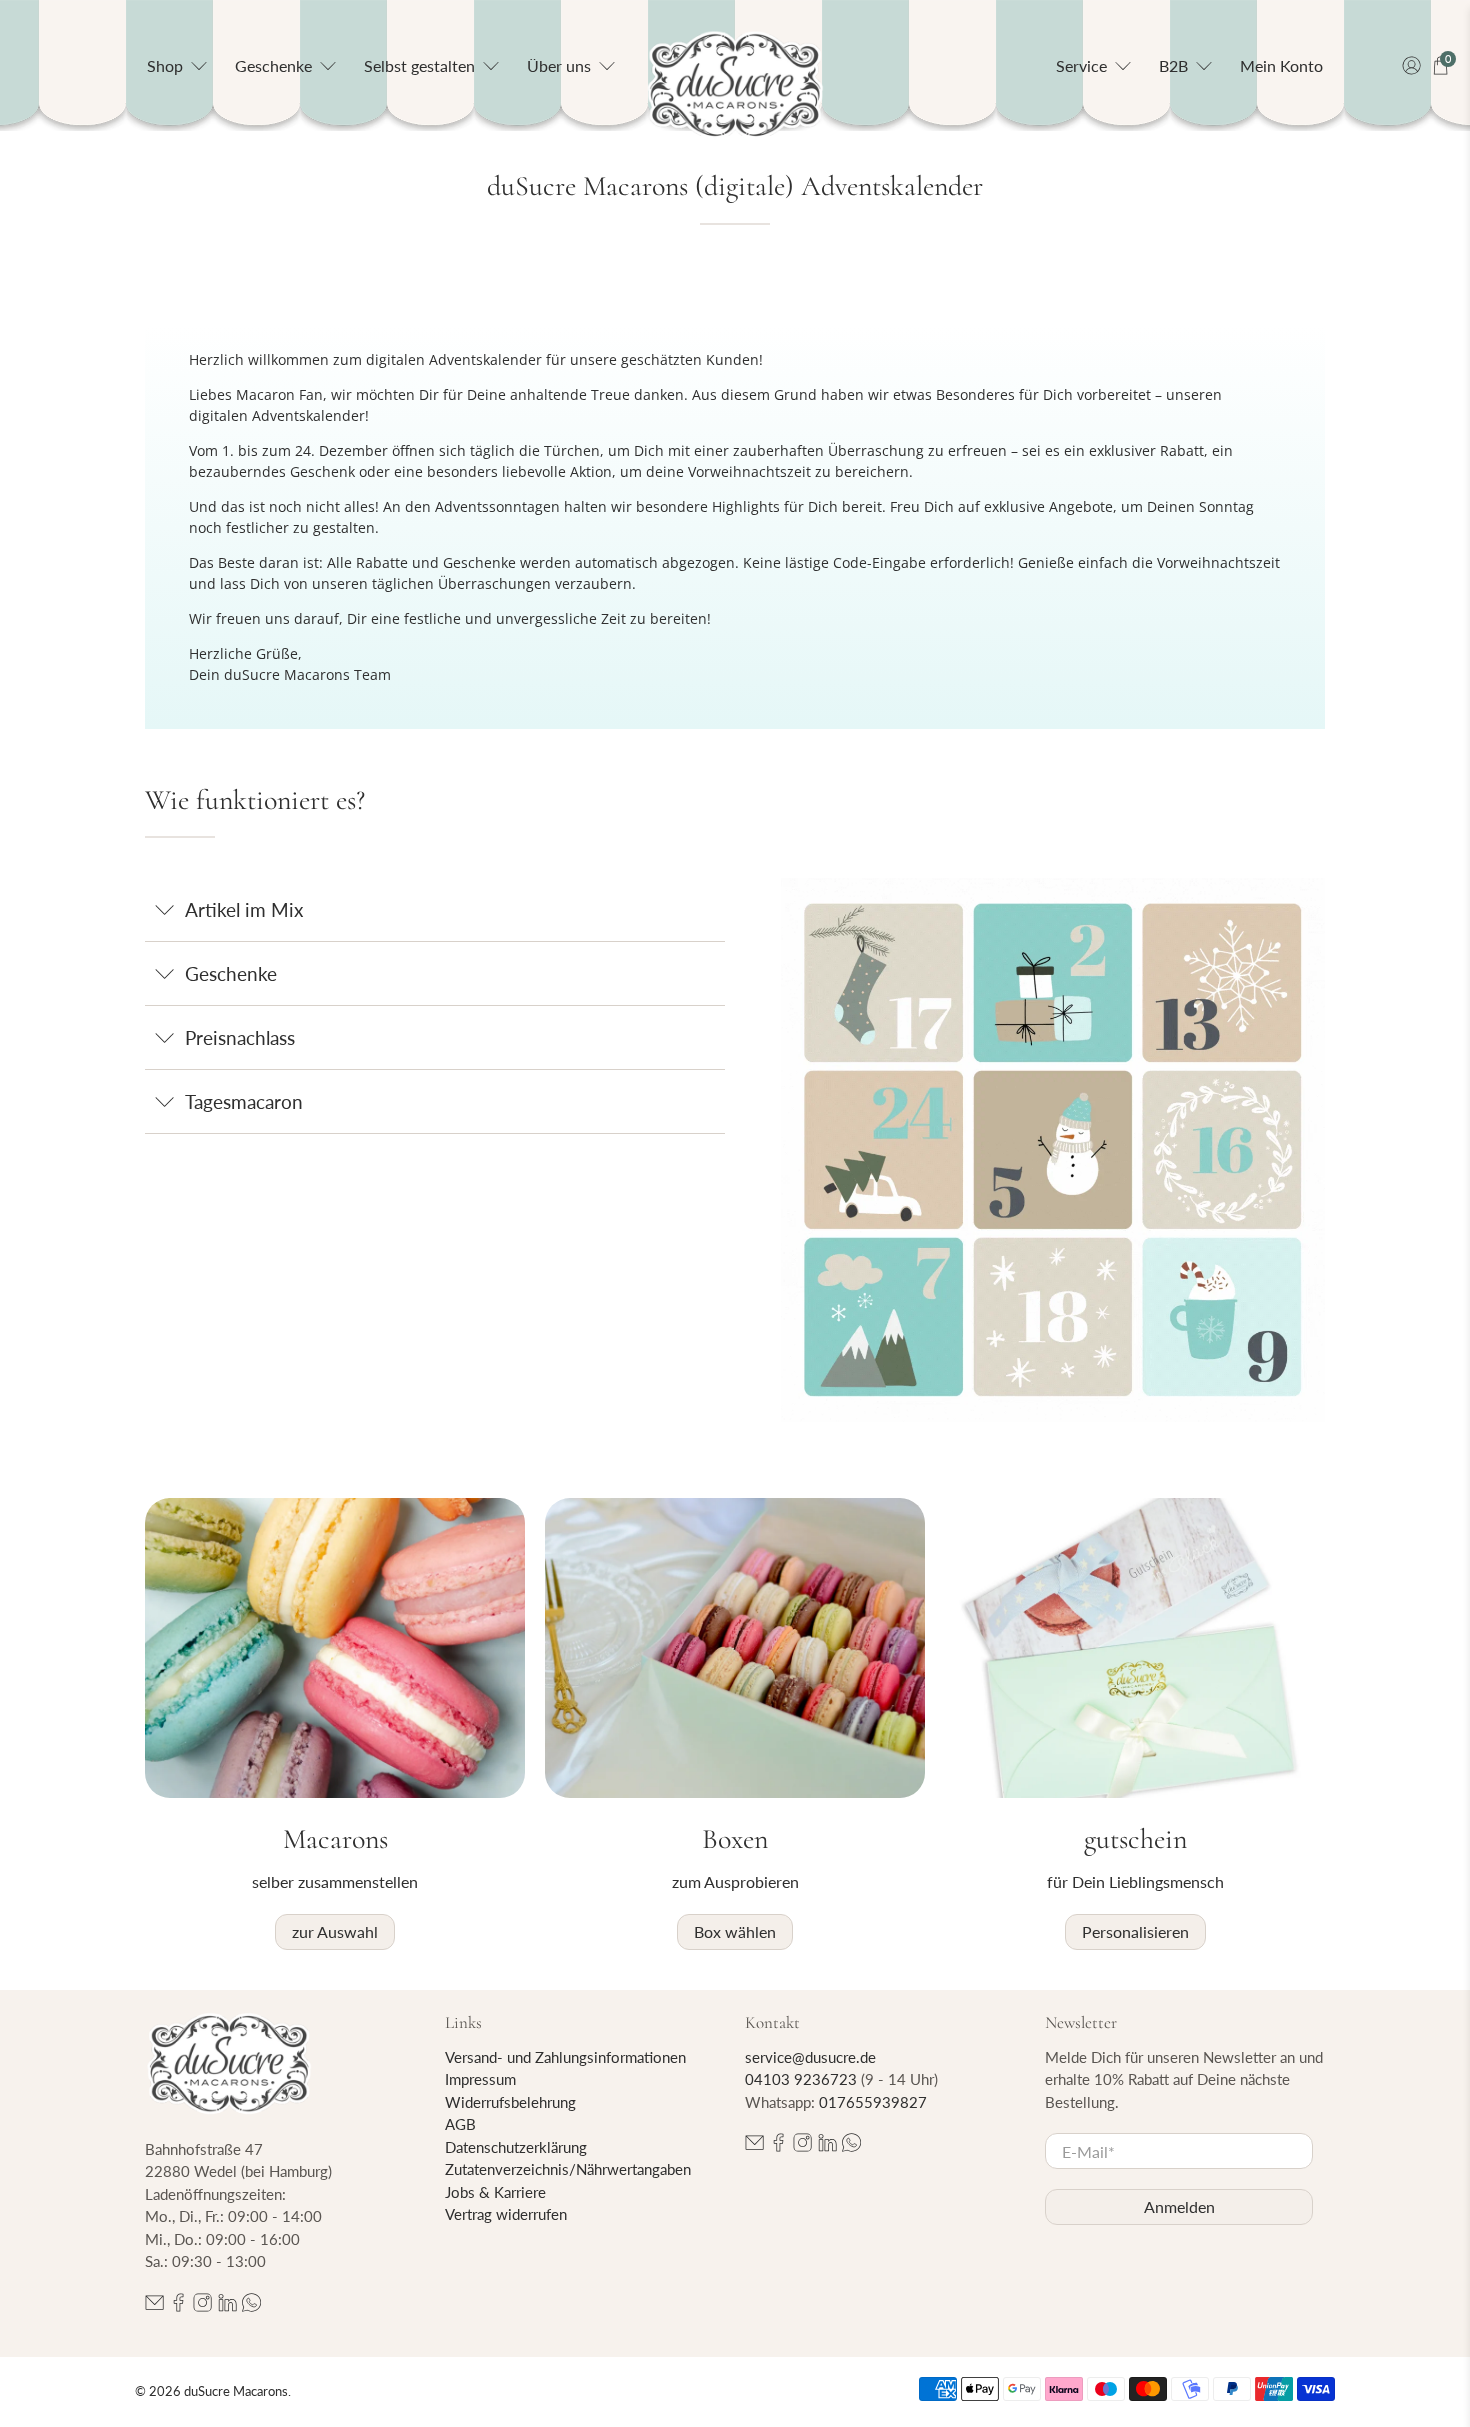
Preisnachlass (240, 1037)
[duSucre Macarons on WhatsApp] (251, 2306)
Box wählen (735, 1931)
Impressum (480, 2079)
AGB (460, 2124)
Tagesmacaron (244, 1101)
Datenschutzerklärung (516, 2147)
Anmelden (1179, 2206)
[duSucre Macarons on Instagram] (202, 2306)
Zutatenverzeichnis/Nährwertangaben (568, 2169)
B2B (1173, 65)
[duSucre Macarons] (735, 85)
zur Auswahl (335, 1931)
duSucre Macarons (236, 2391)
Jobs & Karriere (495, 2192)
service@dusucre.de (810, 2057)
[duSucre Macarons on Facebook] (178, 2306)
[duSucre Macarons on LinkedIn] (227, 2306)
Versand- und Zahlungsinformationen (565, 2057)
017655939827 (873, 2102)
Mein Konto (1281, 65)
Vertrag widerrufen (506, 2214)
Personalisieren (1135, 1931)
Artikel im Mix (244, 909)
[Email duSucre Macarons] (154, 2306)
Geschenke (231, 973)
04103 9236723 (801, 2079)
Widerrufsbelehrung (510, 2102)
